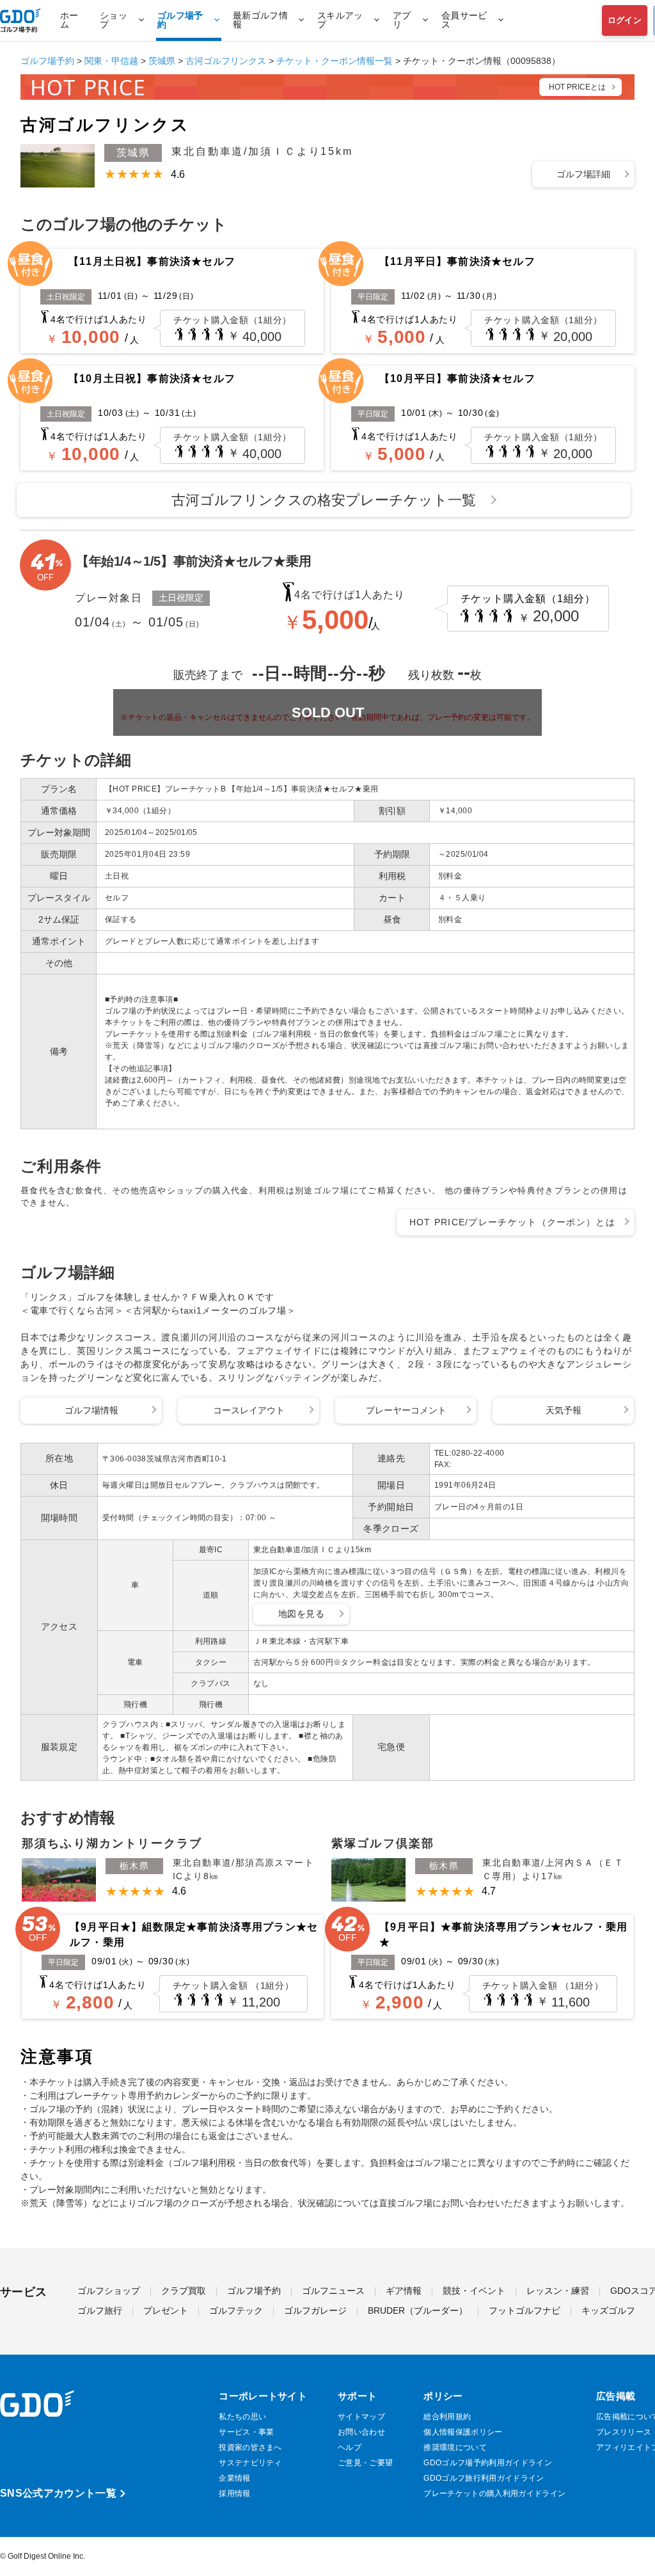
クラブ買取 (184, 2291)
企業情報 (234, 2478)
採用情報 (234, 2493)
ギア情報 (404, 2291)
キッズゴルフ (608, 2311)
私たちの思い (242, 2417)
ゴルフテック (236, 2311)
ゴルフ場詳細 (583, 174)
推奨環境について (455, 2447)
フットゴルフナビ (525, 2311)
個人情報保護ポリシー (463, 2432)
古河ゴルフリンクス (226, 61)
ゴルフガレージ (315, 2311)
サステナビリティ (250, 2463)
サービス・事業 (246, 2432)
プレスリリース (624, 2432)
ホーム (69, 20)
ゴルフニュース (333, 2291)
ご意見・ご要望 (365, 2463)
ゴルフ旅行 (100, 2311)
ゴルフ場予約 (47, 61)
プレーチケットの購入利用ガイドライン (494, 2493)
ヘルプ (350, 2447)
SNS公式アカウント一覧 (58, 2493)
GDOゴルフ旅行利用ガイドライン (484, 2478)
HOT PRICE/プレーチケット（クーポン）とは (513, 1222)
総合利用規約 (447, 2417)
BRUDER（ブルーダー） (418, 2311)
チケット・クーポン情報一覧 (335, 61)
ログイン (625, 20)
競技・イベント (474, 2291)
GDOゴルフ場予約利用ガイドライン (487, 2463)
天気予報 (564, 1410)
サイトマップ (361, 2417)
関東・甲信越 (111, 61)
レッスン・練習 (558, 2291)
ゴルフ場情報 (91, 1410)
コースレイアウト (249, 1410)
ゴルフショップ (109, 2291)
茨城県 (162, 61)
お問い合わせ (361, 2432)
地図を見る (301, 1614)
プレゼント (166, 2311)
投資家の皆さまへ (250, 2447)
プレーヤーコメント (406, 1410)
